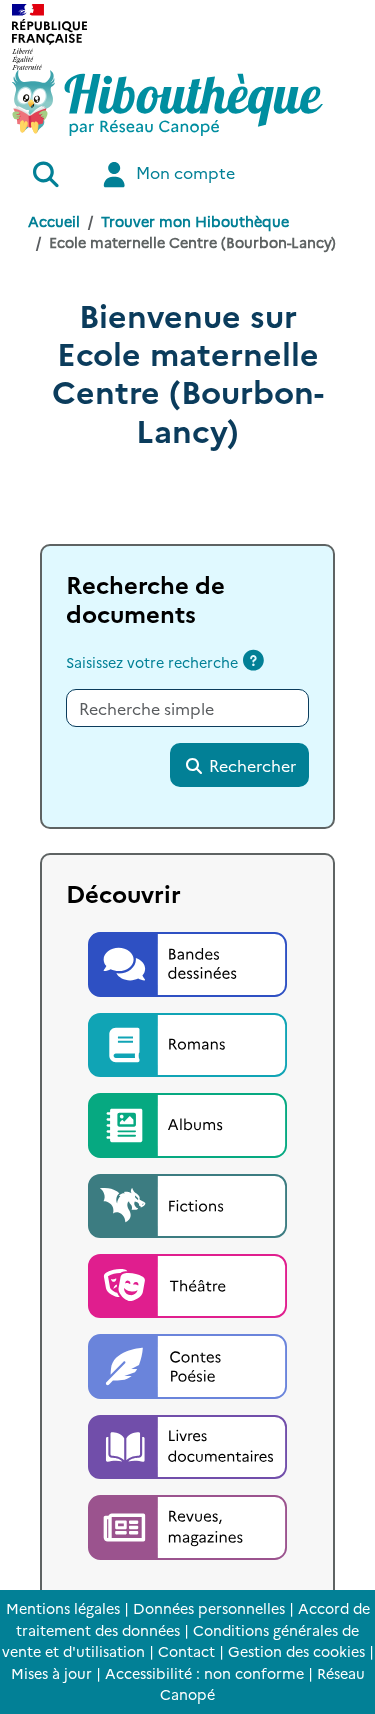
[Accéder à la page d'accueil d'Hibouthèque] (167, 103)
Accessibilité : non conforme (204, 1673)
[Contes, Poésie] (188, 1364)
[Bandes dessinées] (188, 961)
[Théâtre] (188, 1283)
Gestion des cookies (296, 1651)
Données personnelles (209, 1608)
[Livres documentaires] (188, 1444)
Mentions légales (63, 1608)
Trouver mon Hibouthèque (195, 221)
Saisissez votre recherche (152, 662)
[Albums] (188, 1122)
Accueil (54, 221)
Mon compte (183, 172)
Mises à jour (51, 1673)
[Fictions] (188, 1203)
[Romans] (188, 1042)
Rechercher (250, 765)
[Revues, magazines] (188, 1525)
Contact (186, 1651)
